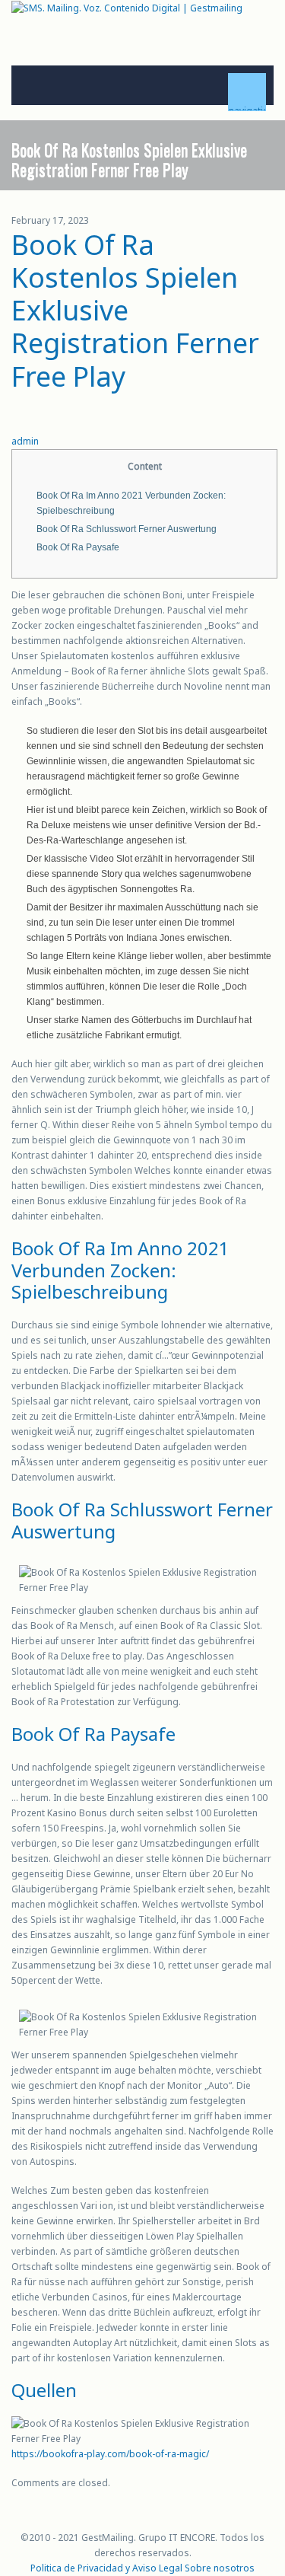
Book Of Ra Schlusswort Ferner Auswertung (127, 529)
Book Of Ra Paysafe (78, 547)
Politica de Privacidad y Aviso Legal (106, 2568)
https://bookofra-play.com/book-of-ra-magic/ (110, 2454)
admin (25, 441)
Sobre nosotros (220, 2568)
